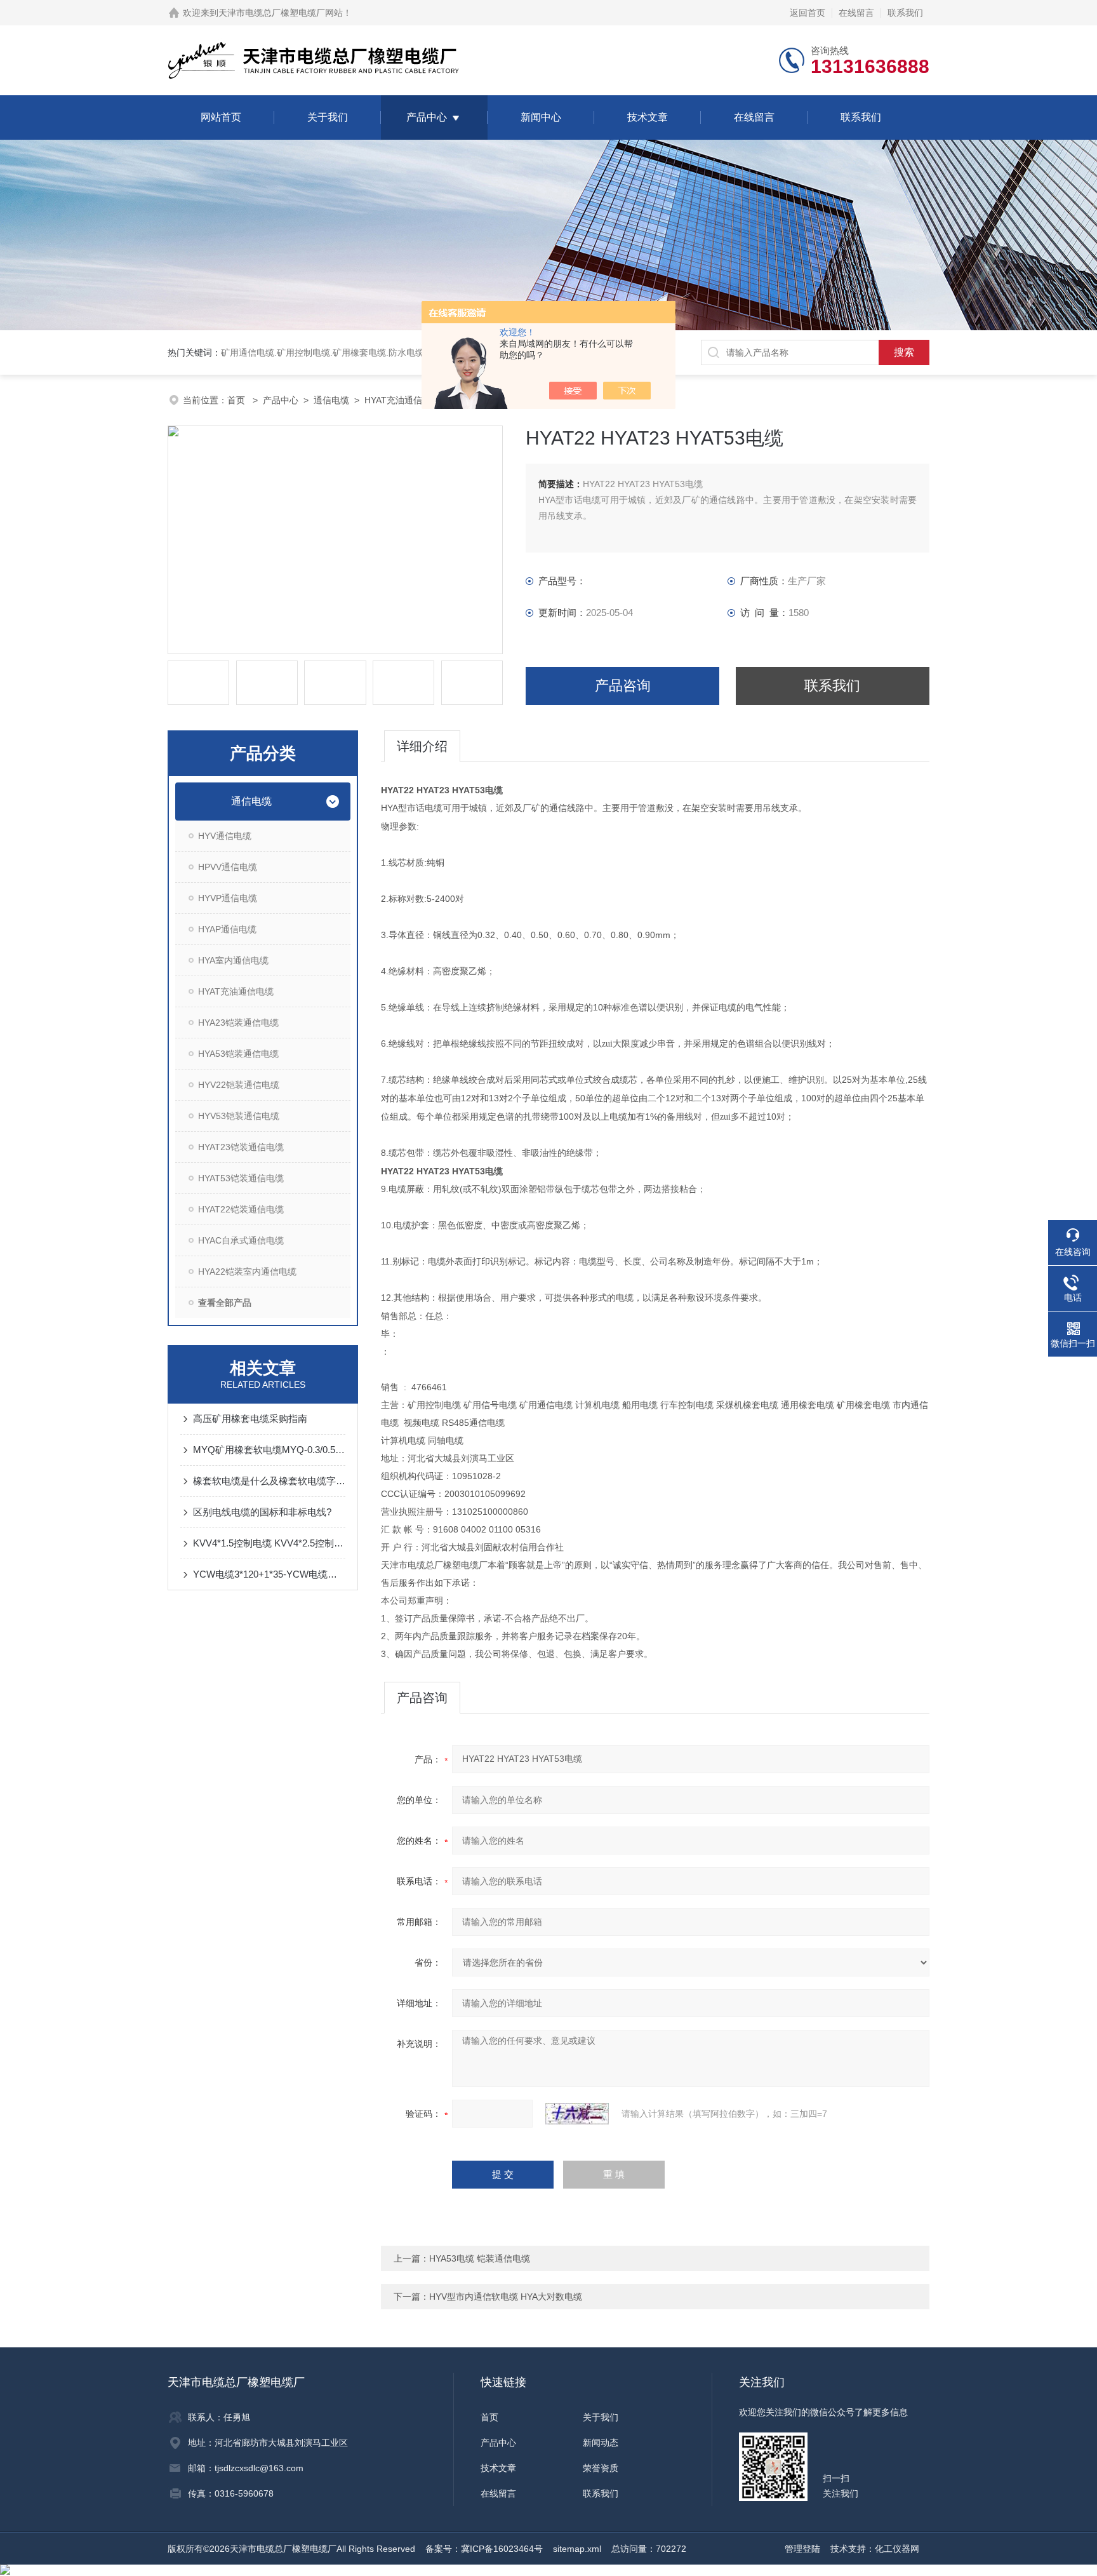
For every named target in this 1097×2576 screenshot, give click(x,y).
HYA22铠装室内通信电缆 (247, 1271)
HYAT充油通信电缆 (402, 400)
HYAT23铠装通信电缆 (241, 1147)
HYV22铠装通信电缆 (239, 1085)
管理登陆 (802, 2549)
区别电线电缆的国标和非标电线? (262, 1512)
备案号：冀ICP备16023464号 (484, 2549)
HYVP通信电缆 (228, 898)
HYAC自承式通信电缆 (241, 1240)
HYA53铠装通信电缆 (238, 1054)
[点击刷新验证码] (577, 2114)
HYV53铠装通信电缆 (239, 1116)
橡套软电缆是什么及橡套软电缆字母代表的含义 (269, 1481)
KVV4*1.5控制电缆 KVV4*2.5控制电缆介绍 (269, 1543)
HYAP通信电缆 (227, 929)
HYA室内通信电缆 (233, 960)
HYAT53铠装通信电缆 (241, 1178)
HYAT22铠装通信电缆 (241, 1209)
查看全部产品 (225, 1303)
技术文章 (648, 117)
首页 (237, 400)
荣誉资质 (601, 2468)
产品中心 (427, 117)
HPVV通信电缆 (228, 867)
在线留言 (856, 13)
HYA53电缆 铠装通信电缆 (480, 2258)
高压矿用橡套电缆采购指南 (250, 1419)
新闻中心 (541, 117)
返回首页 (808, 13)
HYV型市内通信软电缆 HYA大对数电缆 (506, 2297)
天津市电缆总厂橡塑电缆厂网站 (281, 13)
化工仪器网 (897, 2549)
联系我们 (905, 13)
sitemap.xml (577, 2549)
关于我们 (328, 117)
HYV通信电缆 (225, 836)
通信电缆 (331, 400)
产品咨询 (623, 686)
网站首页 (221, 117)
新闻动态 (601, 2443)
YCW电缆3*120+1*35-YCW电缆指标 (269, 1574)
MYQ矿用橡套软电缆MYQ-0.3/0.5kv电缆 (269, 1450)
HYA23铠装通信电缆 (238, 1023)
